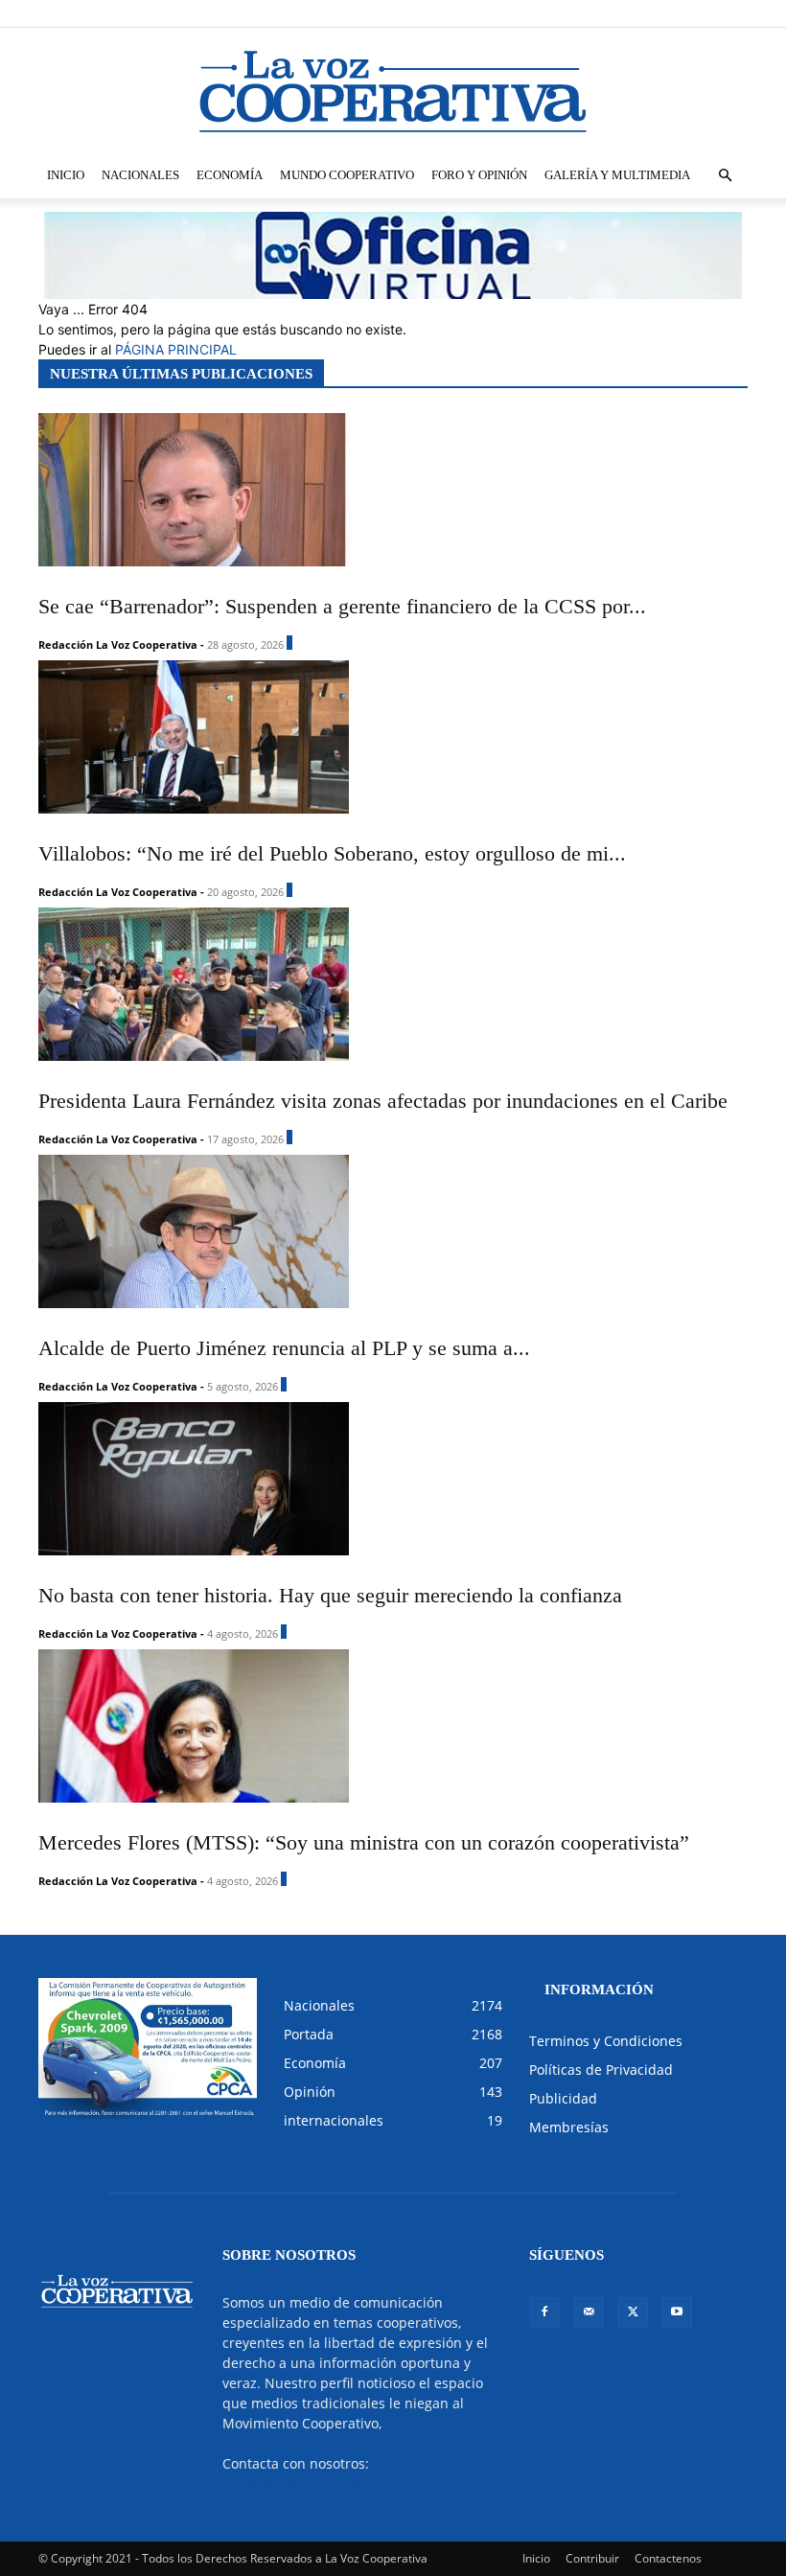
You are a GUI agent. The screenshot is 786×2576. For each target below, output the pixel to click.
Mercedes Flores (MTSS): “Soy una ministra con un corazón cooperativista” (364, 1842)
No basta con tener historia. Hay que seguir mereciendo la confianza (330, 1595)
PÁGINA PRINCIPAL (176, 349)
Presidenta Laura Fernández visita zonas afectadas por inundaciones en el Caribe (383, 1101)
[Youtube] (733, 13)
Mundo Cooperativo (347, 175)
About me (569, 13)
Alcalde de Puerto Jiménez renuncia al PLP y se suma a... (284, 1348)
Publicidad (563, 2098)
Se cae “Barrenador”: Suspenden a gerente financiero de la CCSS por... (342, 606)
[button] (725, 176)
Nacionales (140, 175)
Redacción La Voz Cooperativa (118, 644)
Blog (518, 13)
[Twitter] (702, 13)
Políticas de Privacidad (601, 2070)
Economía (230, 175)
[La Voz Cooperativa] (393, 91)
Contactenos (668, 2558)
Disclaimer (466, 13)
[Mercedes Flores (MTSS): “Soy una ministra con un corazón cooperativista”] (364, 1726)
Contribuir (592, 2558)
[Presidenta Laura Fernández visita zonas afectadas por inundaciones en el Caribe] (383, 984)
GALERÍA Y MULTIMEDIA (617, 175)
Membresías (569, 2127)
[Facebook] (638, 13)
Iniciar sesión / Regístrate (364, 13)
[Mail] (670, 13)
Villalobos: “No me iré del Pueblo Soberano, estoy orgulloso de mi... (332, 853)
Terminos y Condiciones (606, 2041)
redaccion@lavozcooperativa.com (329, 2484)
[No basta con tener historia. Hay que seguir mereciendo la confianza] (330, 1479)
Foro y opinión (479, 175)
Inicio (66, 175)
